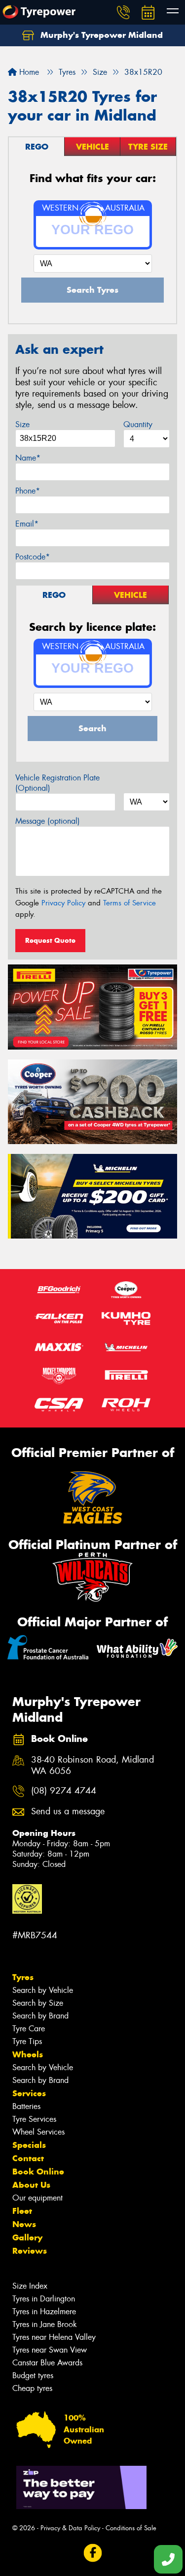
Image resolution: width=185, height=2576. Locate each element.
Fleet (22, 2211)
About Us (31, 2185)
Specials (29, 2145)
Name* (28, 458)
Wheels (28, 2054)
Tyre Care (29, 2029)
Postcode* (33, 557)
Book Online (38, 2172)
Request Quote (50, 940)
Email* (27, 524)
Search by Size (38, 2003)
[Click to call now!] (123, 12)
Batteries (26, 2106)
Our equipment (37, 2198)
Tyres (23, 1977)
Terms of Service (129, 903)
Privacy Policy (63, 903)
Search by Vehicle (43, 1990)
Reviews (30, 2251)
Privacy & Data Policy (70, 2528)
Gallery (27, 2237)
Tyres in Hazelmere (44, 2312)
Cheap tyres (32, 2388)
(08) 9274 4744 (64, 1791)
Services (29, 2093)
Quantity (138, 424)
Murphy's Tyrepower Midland (100, 35)
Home (28, 72)
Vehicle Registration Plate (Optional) (57, 783)
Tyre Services (34, 2119)
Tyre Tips (27, 2041)
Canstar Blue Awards (47, 2363)
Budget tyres (33, 2375)
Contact (28, 2158)
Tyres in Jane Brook (45, 2324)
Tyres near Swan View (50, 2350)
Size (22, 424)
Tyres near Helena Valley (54, 2337)
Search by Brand (40, 2016)
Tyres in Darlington (44, 2299)
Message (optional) (48, 821)
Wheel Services (38, 2132)
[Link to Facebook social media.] (92, 2553)
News (24, 2224)
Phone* (28, 491)
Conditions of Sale (131, 2528)
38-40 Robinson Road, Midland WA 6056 (92, 1766)
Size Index (30, 2286)
